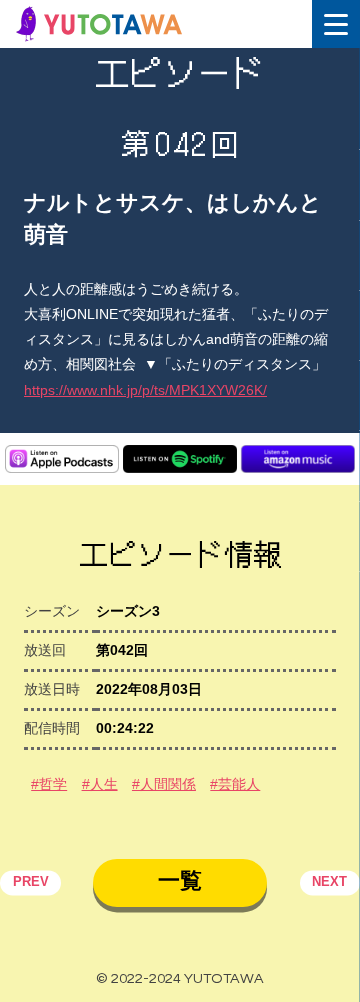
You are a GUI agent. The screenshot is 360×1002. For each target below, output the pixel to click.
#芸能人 (235, 784)
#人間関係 (164, 784)
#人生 (100, 784)
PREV (31, 883)
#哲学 (49, 784)
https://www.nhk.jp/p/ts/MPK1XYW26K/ (145, 390)
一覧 (180, 880)
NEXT (329, 883)
